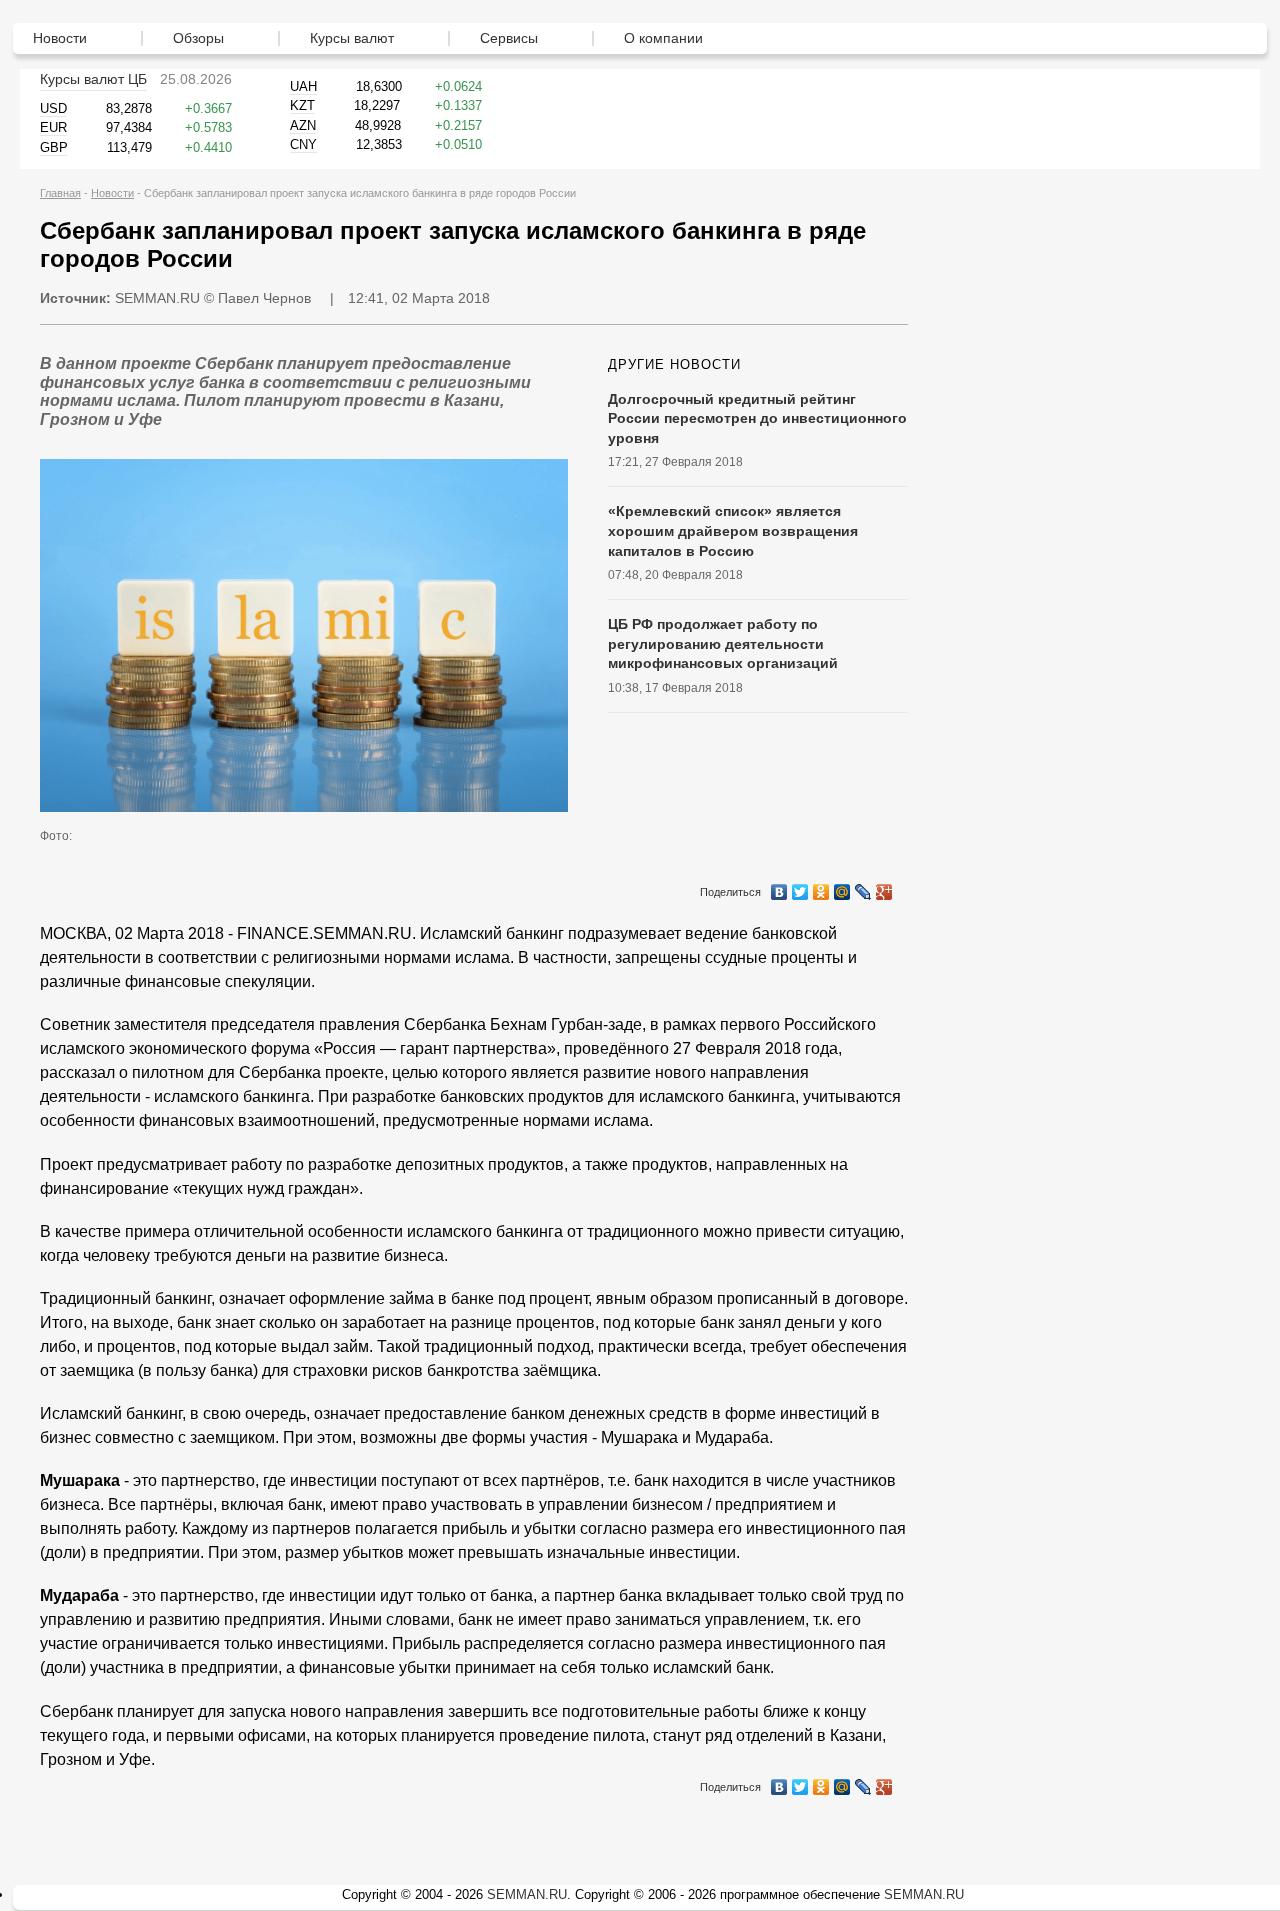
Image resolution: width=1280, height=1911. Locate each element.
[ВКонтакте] (779, 887)
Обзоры (198, 38)
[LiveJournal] (863, 887)
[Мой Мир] (842, 887)
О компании (663, 38)
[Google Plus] (884, 887)
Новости (60, 38)
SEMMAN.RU (157, 298)
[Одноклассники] (821, 887)
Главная (60, 193)
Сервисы (509, 38)
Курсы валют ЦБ (93, 79)
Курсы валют (352, 38)
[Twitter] (800, 887)
